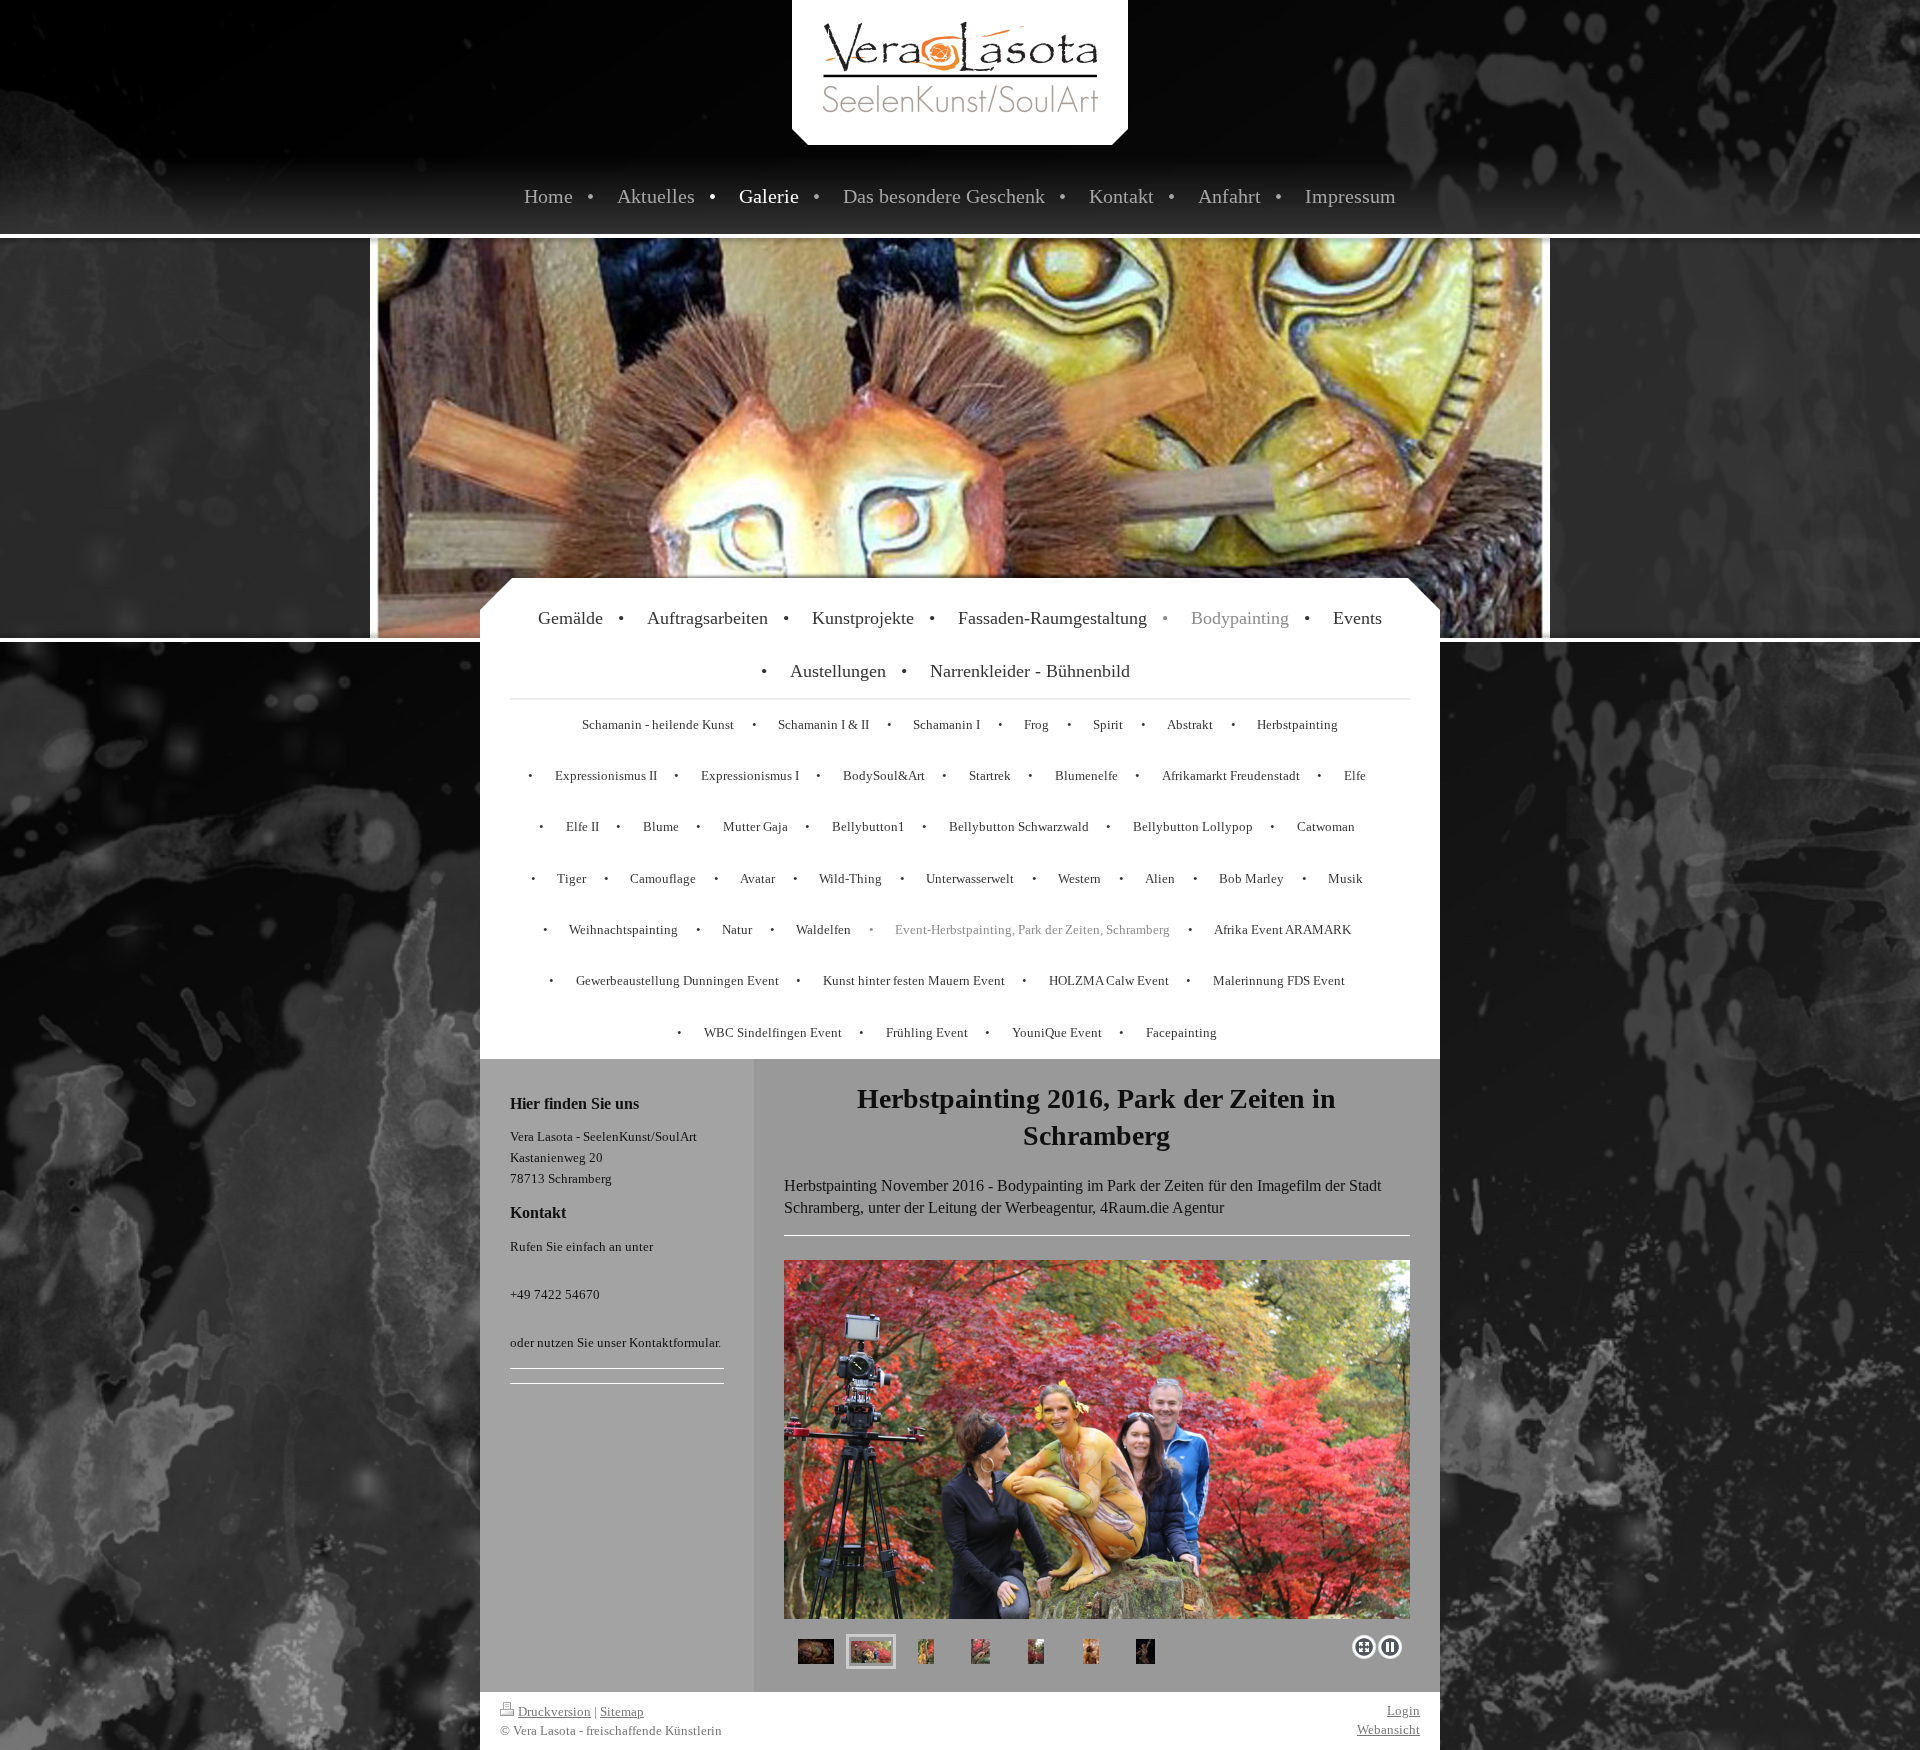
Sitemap (622, 1711)
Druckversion (554, 1711)
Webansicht (1388, 1729)
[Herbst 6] (1091, 1651)
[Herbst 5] (1036, 1651)
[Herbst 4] (980, 1651)
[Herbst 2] (871, 1652)
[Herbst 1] (816, 1651)
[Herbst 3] (926, 1439)
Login (1403, 1710)
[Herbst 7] (1145, 1651)
